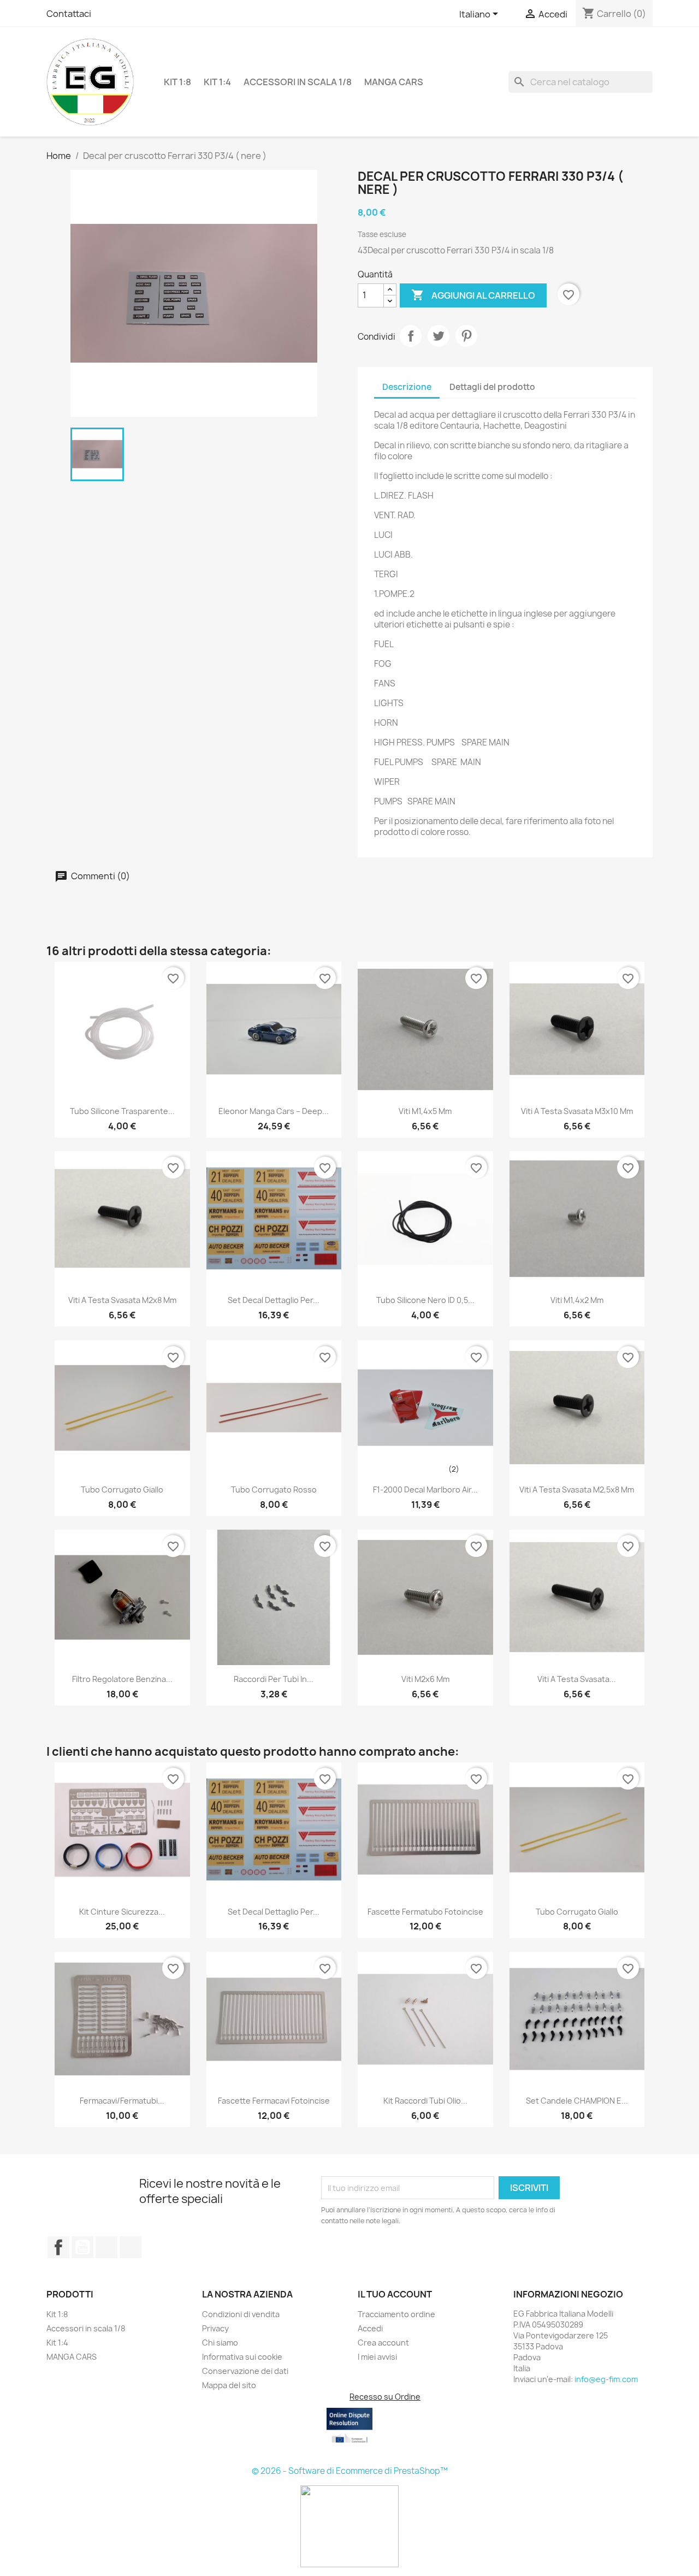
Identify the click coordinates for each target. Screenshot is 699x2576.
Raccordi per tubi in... (274, 1679)
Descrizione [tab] (407, 387)
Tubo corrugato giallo (122, 1490)
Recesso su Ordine (385, 2397)
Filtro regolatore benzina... (122, 1679)
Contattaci (69, 14)
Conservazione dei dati (245, 2371)
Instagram (106, 2247)
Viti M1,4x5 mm (425, 1111)
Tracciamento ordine (396, 2314)
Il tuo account (395, 2294)
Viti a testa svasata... (577, 1679)
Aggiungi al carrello (473, 295)
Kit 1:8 (177, 82)
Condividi (411, 336)
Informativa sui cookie (242, 2357)
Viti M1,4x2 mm (577, 1300)
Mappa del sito (229, 2385)
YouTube (82, 2247)
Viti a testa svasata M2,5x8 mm (577, 1490)
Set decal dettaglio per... (274, 1300)
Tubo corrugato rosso (274, 1490)
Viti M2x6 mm (425, 1679)
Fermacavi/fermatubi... (122, 2101)
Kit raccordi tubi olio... (425, 2101)
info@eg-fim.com (606, 2379)
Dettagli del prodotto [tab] (492, 387)
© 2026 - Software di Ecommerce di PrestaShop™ (350, 2471)
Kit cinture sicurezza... (122, 1912)
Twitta (439, 336)
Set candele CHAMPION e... (577, 2101)
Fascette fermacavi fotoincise (274, 2101)
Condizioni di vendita (241, 2314)
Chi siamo (220, 2343)
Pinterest (466, 336)
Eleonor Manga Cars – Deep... (274, 1111)
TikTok (131, 2247)
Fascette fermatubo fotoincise (425, 1912)
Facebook (58, 2247)
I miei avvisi (377, 2357)
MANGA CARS (394, 82)
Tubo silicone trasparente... (122, 1111)
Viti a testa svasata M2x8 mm (122, 1300)
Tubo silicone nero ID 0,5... (425, 1300)
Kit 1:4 (217, 82)
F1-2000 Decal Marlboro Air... (425, 1490)
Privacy (215, 2328)
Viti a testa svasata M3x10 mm (577, 1111)
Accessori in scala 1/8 (298, 82)
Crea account (383, 2343)
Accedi (370, 2328)
